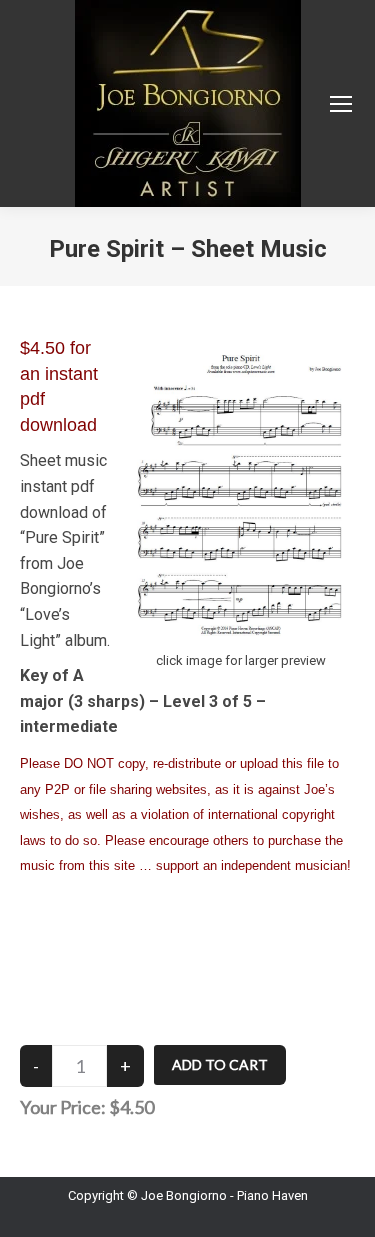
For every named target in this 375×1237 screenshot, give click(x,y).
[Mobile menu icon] (341, 104)
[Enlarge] (329, 370)
